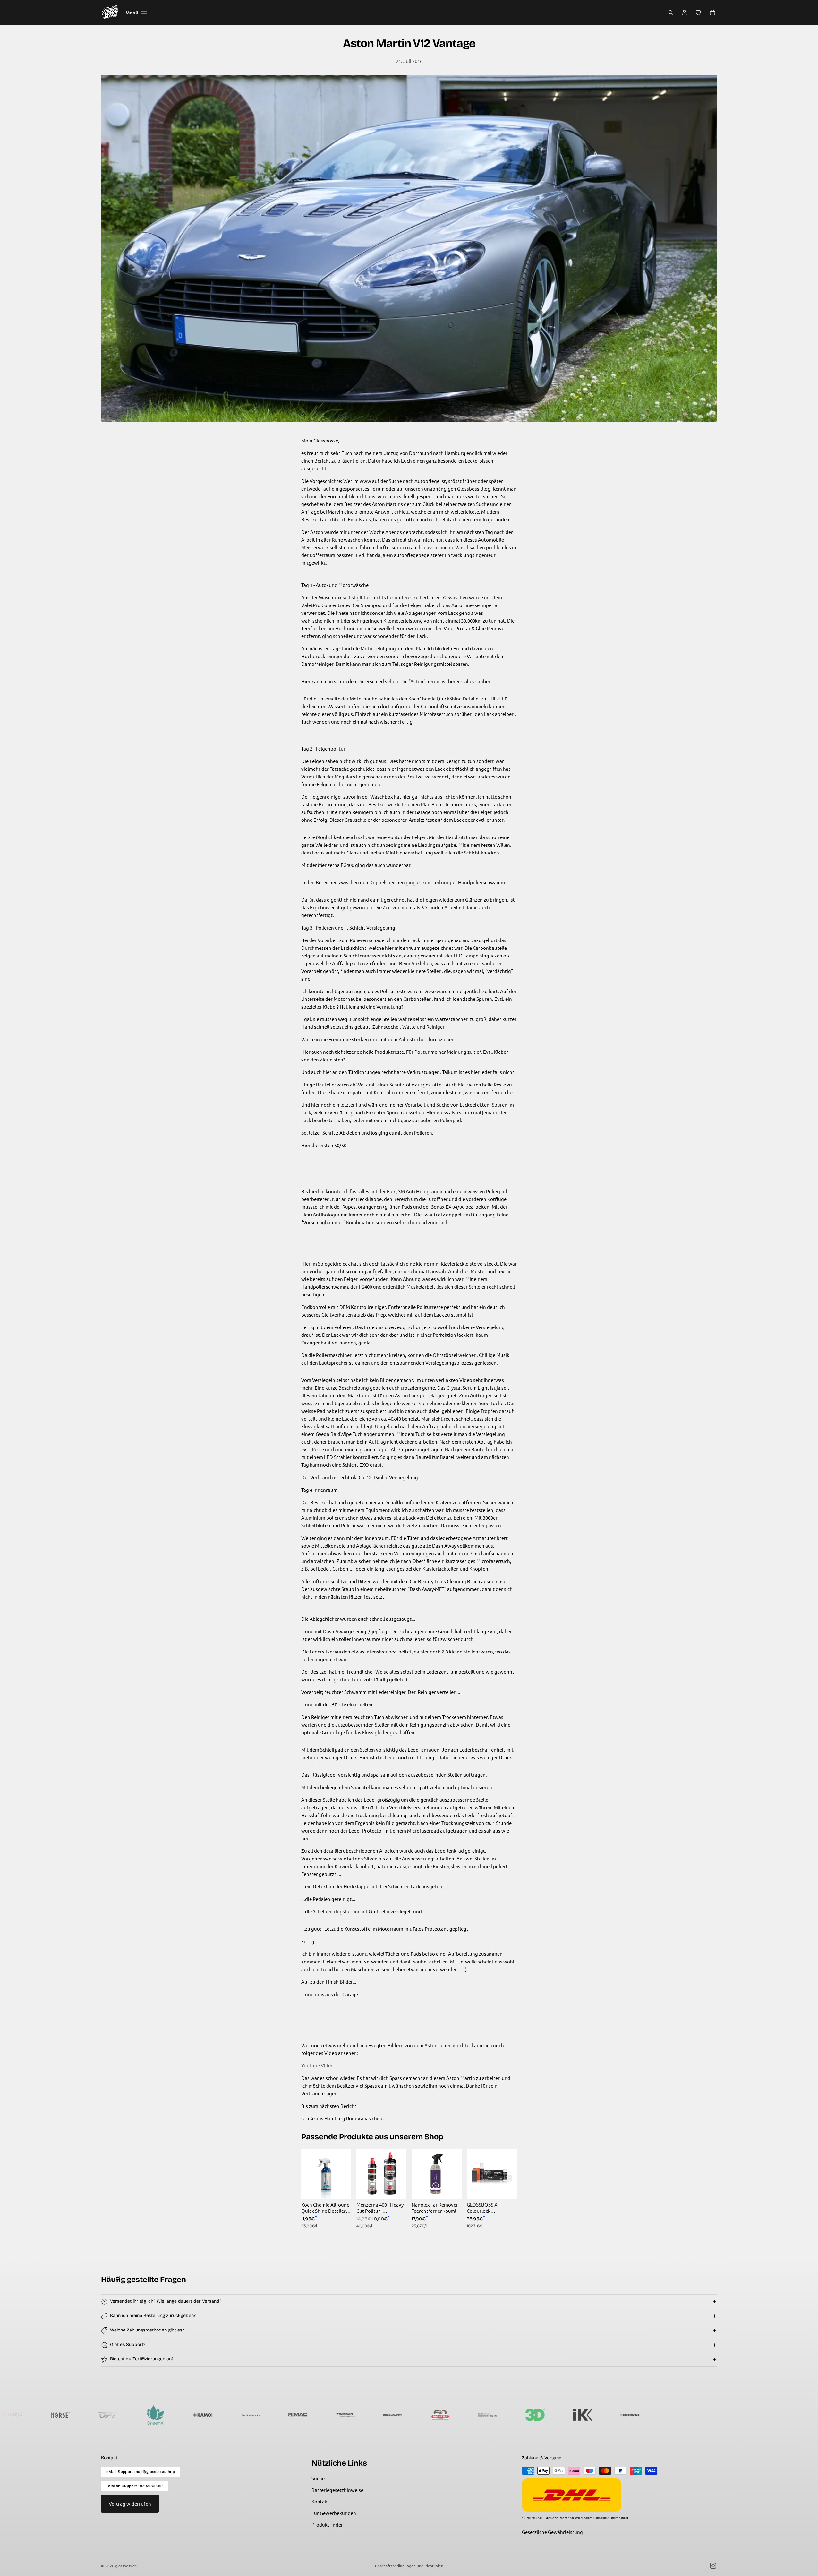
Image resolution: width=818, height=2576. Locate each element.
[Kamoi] (57, 2415)
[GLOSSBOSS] (721, 2415)
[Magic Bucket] (626, 2415)
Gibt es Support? (128, 2344)
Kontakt (320, 2501)
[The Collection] (674, 2415)
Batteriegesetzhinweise (337, 2490)
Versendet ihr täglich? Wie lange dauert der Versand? (166, 2301)
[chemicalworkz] (104, 2415)
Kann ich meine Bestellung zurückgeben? (153, 2316)
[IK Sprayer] (437, 2415)
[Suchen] (671, 13)
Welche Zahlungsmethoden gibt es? (147, 2330)
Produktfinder (327, 2524)
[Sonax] (579, 2415)
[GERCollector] (532, 2415)
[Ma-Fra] (294, 2415)
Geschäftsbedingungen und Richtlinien (409, 2566)
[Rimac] (152, 2415)
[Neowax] (484, 2415)
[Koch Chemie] (342, 2415)
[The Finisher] (199, 2415)
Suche (318, 2478)
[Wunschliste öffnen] (698, 13)
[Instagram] (713, 2566)
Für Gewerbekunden (334, 2513)
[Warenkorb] (712, 13)
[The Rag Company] (769, 2415)
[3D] (389, 2415)
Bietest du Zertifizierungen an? (142, 2359)
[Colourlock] (247, 2415)
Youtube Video (317, 2065)
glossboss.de (126, 2566)
